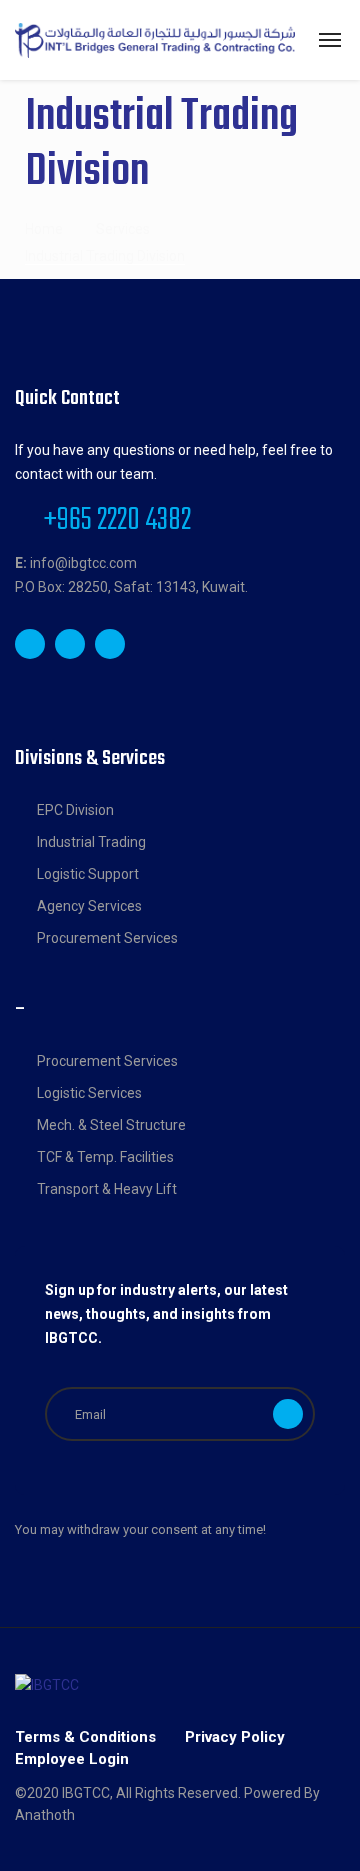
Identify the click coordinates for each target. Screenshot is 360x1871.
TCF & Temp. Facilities (105, 1157)
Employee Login (72, 1759)
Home (44, 229)
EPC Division (75, 810)
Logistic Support (88, 874)
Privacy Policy (235, 1737)
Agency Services (89, 906)
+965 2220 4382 (117, 521)
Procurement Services (107, 938)
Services (123, 229)
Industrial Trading (91, 842)
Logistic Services (89, 1093)
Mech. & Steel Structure (111, 1125)
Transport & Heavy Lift (107, 1189)
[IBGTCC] (155, 40)
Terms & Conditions (85, 1737)
